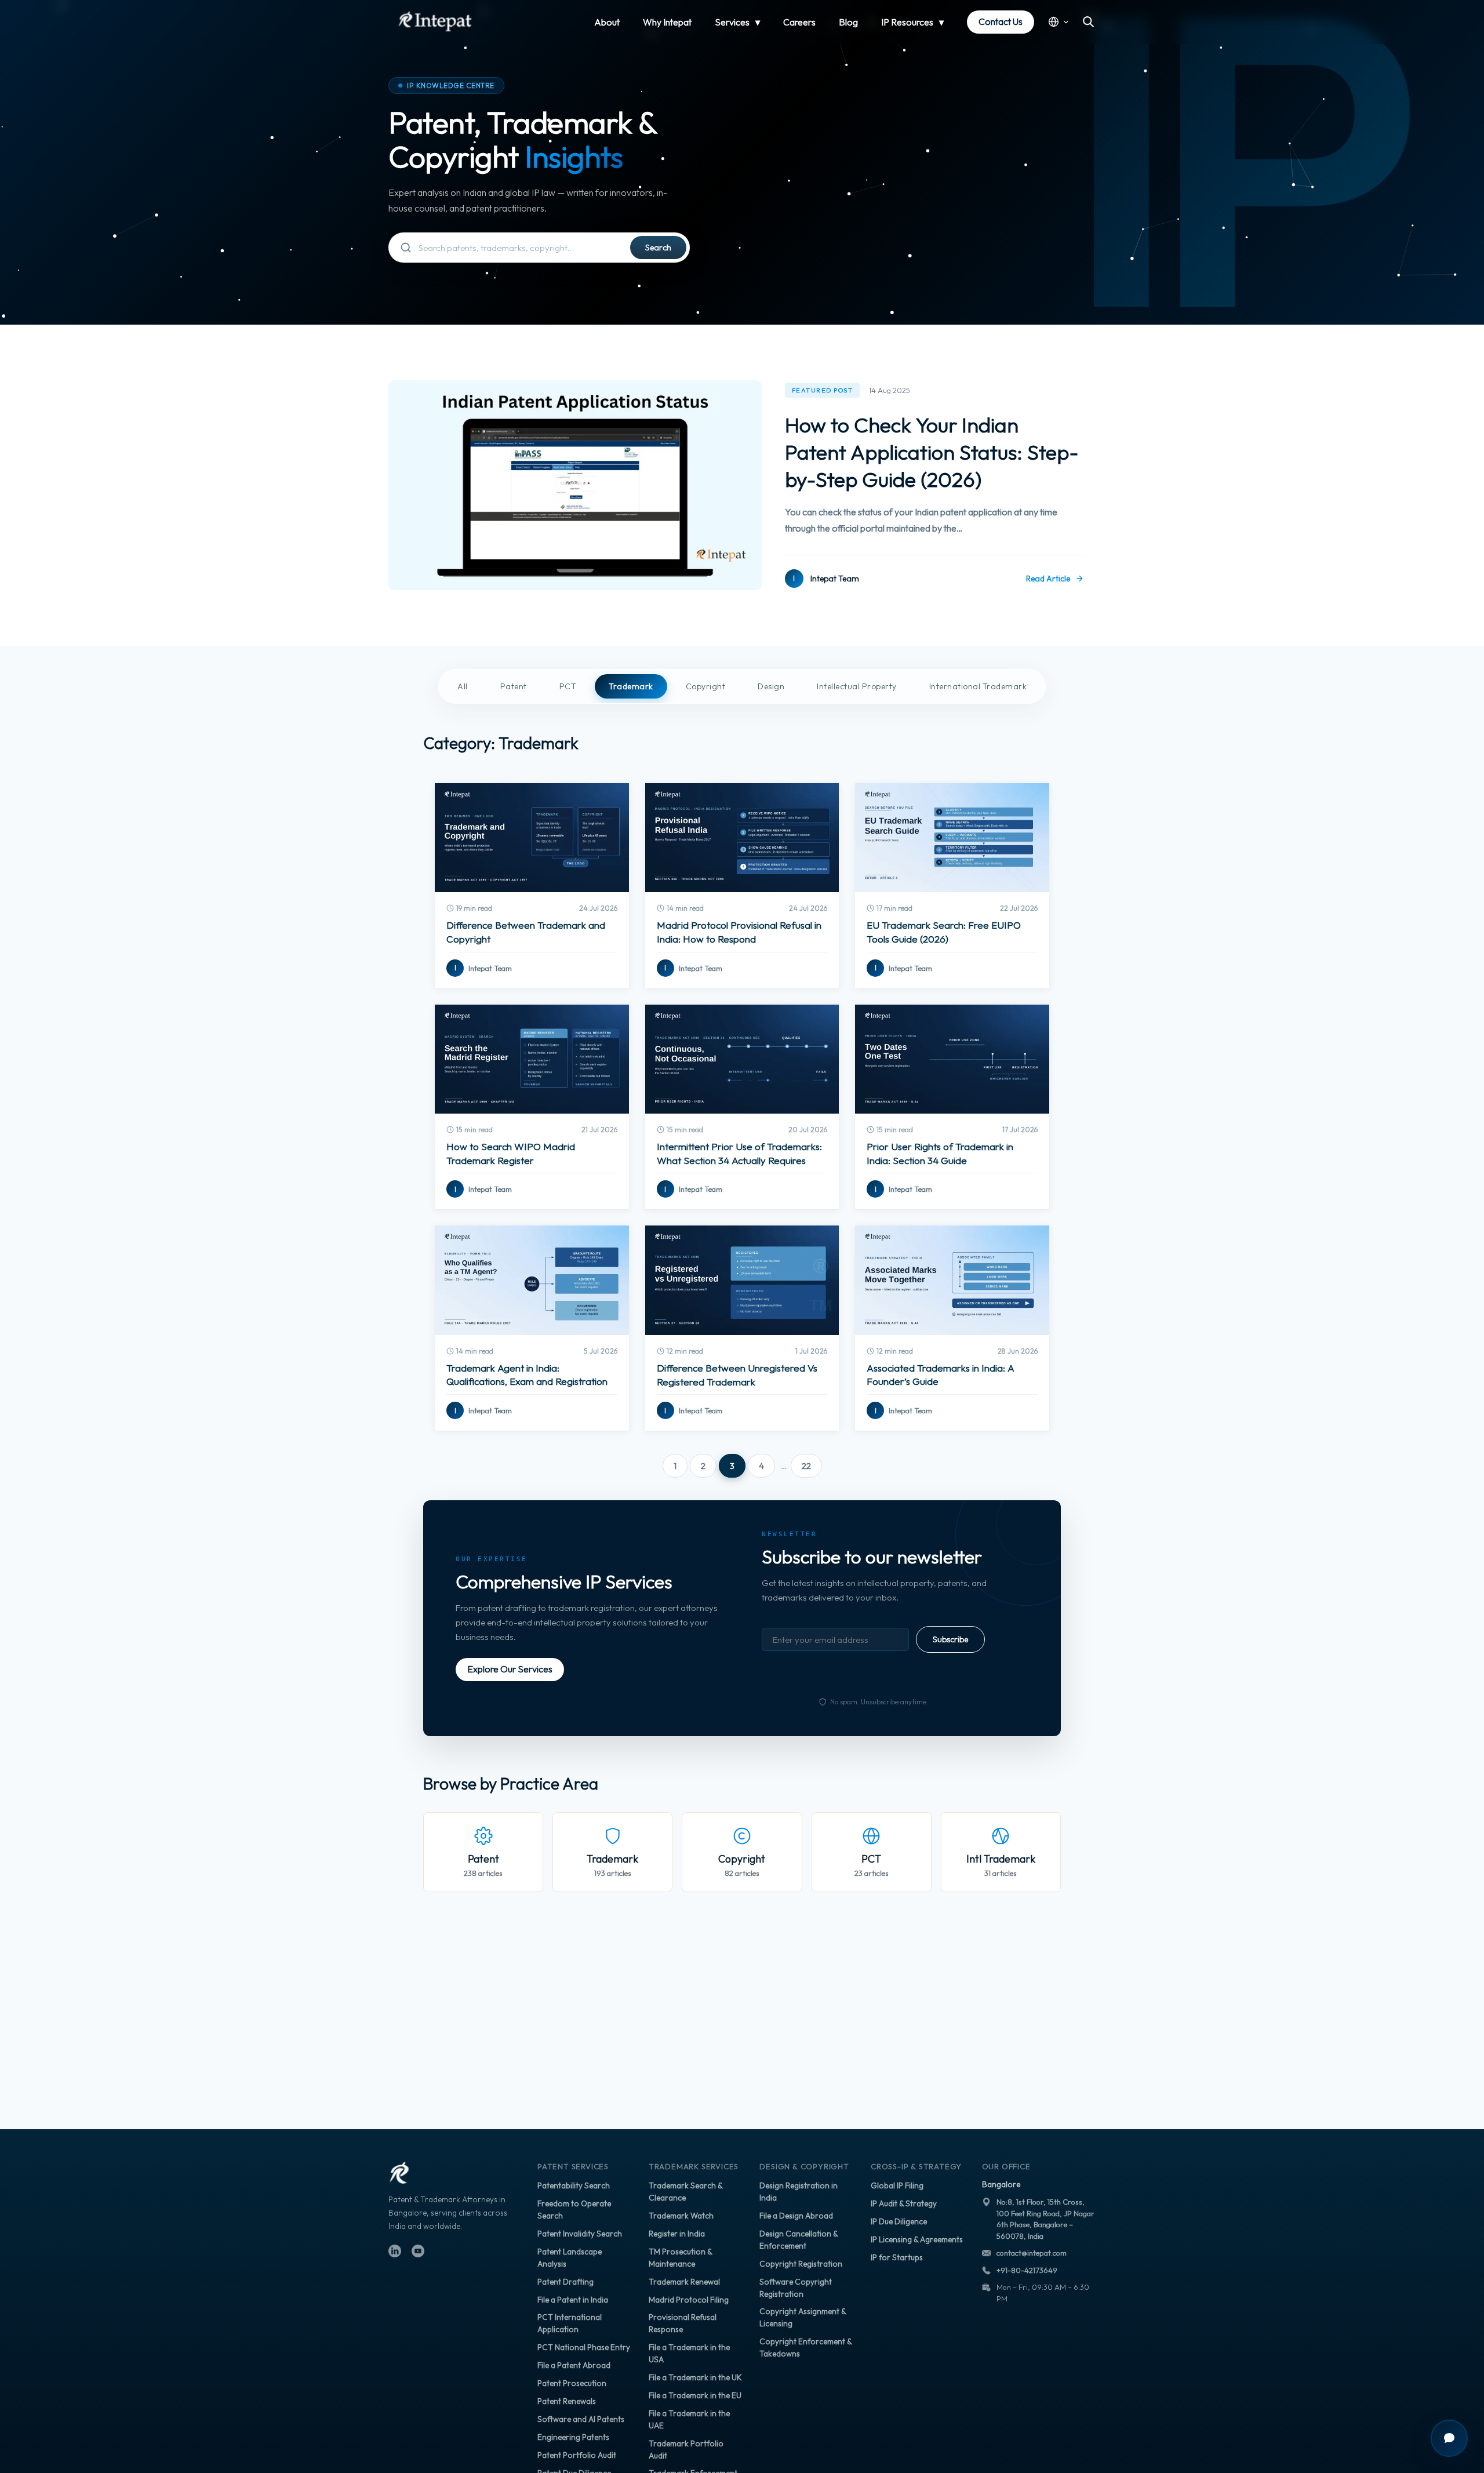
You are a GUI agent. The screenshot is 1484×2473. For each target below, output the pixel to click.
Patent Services (573, 2166)
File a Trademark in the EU (695, 2395)
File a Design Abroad (796, 2216)
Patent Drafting (565, 2282)
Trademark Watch (681, 2216)
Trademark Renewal (684, 2282)
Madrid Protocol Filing (689, 2300)
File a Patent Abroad (574, 2365)
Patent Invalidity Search (580, 2234)
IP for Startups (897, 2257)
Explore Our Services (510, 1669)
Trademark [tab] (631, 686)
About (607, 22)
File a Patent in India (573, 2300)
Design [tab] (771, 686)
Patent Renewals (567, 2401)
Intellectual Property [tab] (857, 686)
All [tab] (463, 686)
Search (658, 248)
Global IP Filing (897, 2185)
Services (732, 22)
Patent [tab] (514, 686)
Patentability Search (574, 2185)
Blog (848, 22)
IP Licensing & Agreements (917, 2239)
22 (806, 1466)
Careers (799, 22)
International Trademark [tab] (978, 686)
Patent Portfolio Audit (577, 2455)
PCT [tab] (568, 686)
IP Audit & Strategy (904, 2203)
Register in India (677, 2234)
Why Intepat (667, 22)
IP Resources (907, 22)
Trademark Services (694, 2166)
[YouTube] (418, 2251)
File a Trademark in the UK (695, 2377)
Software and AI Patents (581, 2419)
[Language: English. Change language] (1059, 22)
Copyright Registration (801, 2264)
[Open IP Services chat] (1449, 2438)
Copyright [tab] (706, 686)
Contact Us (1001, 21)
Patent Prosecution (572, 2383)
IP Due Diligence (899, 2221)
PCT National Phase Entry (584, 2347)
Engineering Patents (573, 2437)
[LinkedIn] (395, 2251)
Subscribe (950, 1639)
